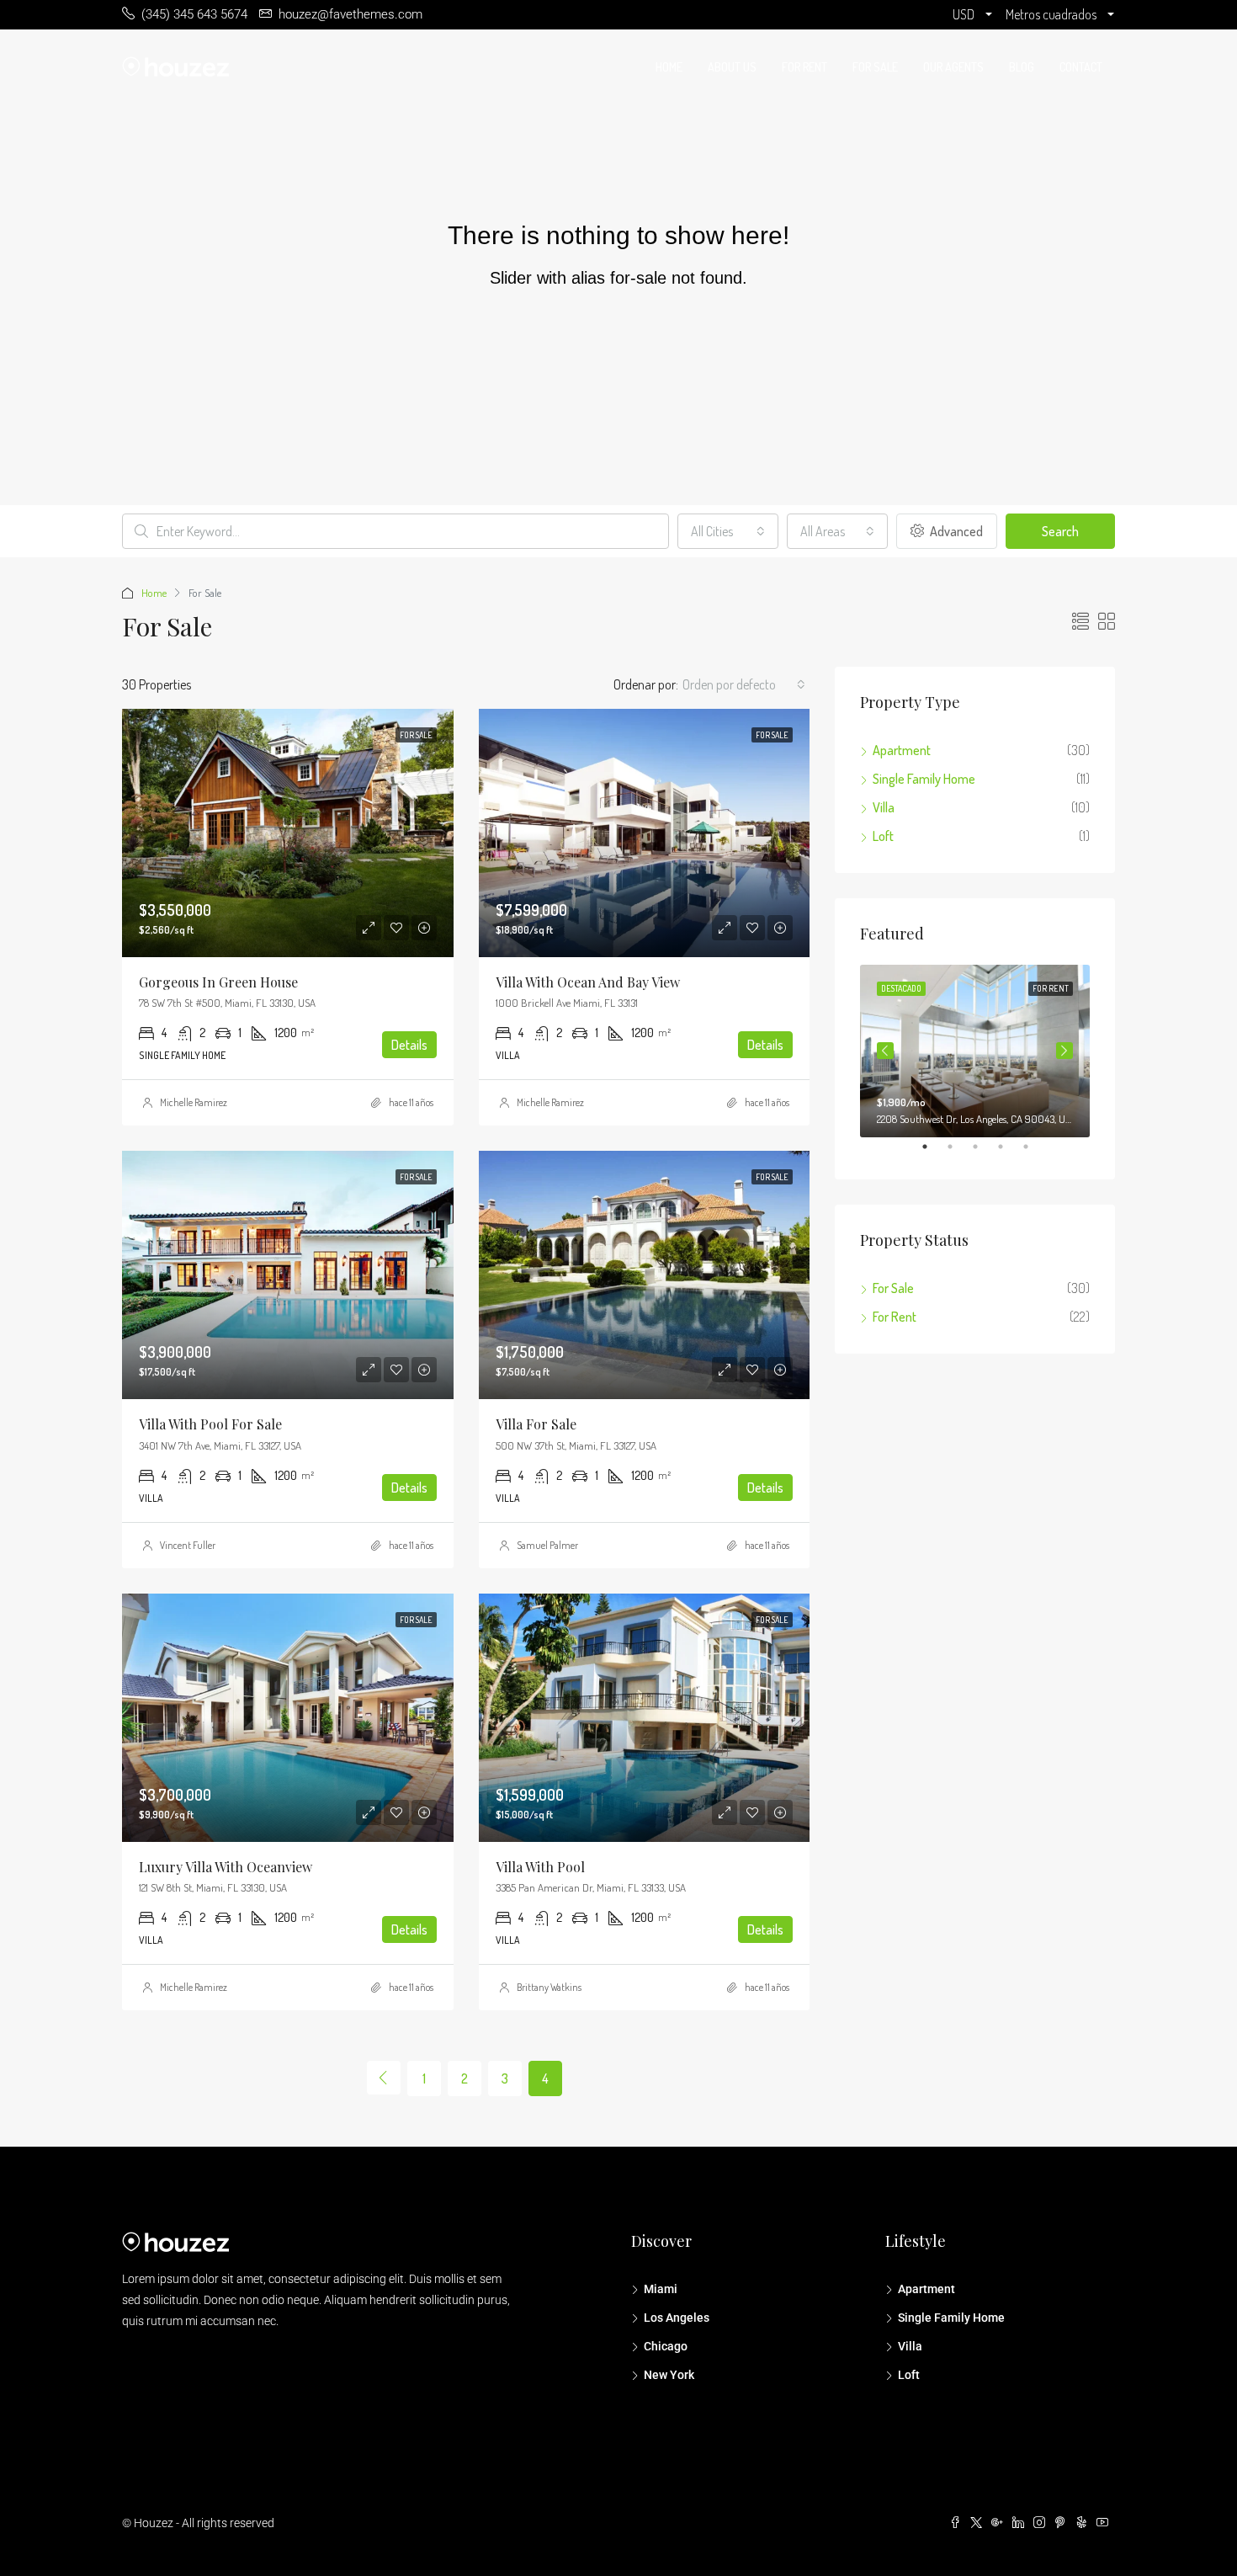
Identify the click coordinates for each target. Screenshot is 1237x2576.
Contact (1081, 67)
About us (732, 67)
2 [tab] (958, 1153)
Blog (1022, 67)
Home (669, 67)
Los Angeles (677, 2318)
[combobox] (728, 531)
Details (409, 1045)
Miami (661, 2289)
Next (1064, 1051)
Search (1060, 531)
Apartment (902, 750)
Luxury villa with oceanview (226, 1867)
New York (669, 2375)
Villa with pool (540, 1867)
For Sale (875, 67)
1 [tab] (933, 1153)
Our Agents (953, 67)
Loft (883, 836)
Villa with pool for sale (210, 1424)
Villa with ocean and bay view (588, 982)
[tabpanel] (975, 1051)
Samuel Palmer (547, 1545)
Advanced (955, 531)
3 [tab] (984, 1153)
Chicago (666, 2346)
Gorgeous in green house (218, 982)
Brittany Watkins (549, 1987)
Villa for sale (536, 1424)
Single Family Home (924, 779)
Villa (884, 807)
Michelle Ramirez (194, 1102)
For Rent (804, 67)
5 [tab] (1034, 1153)
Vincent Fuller (188, 1545)
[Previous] (384, 2078)
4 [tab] (1009, 1153)
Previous (885, 1051)
